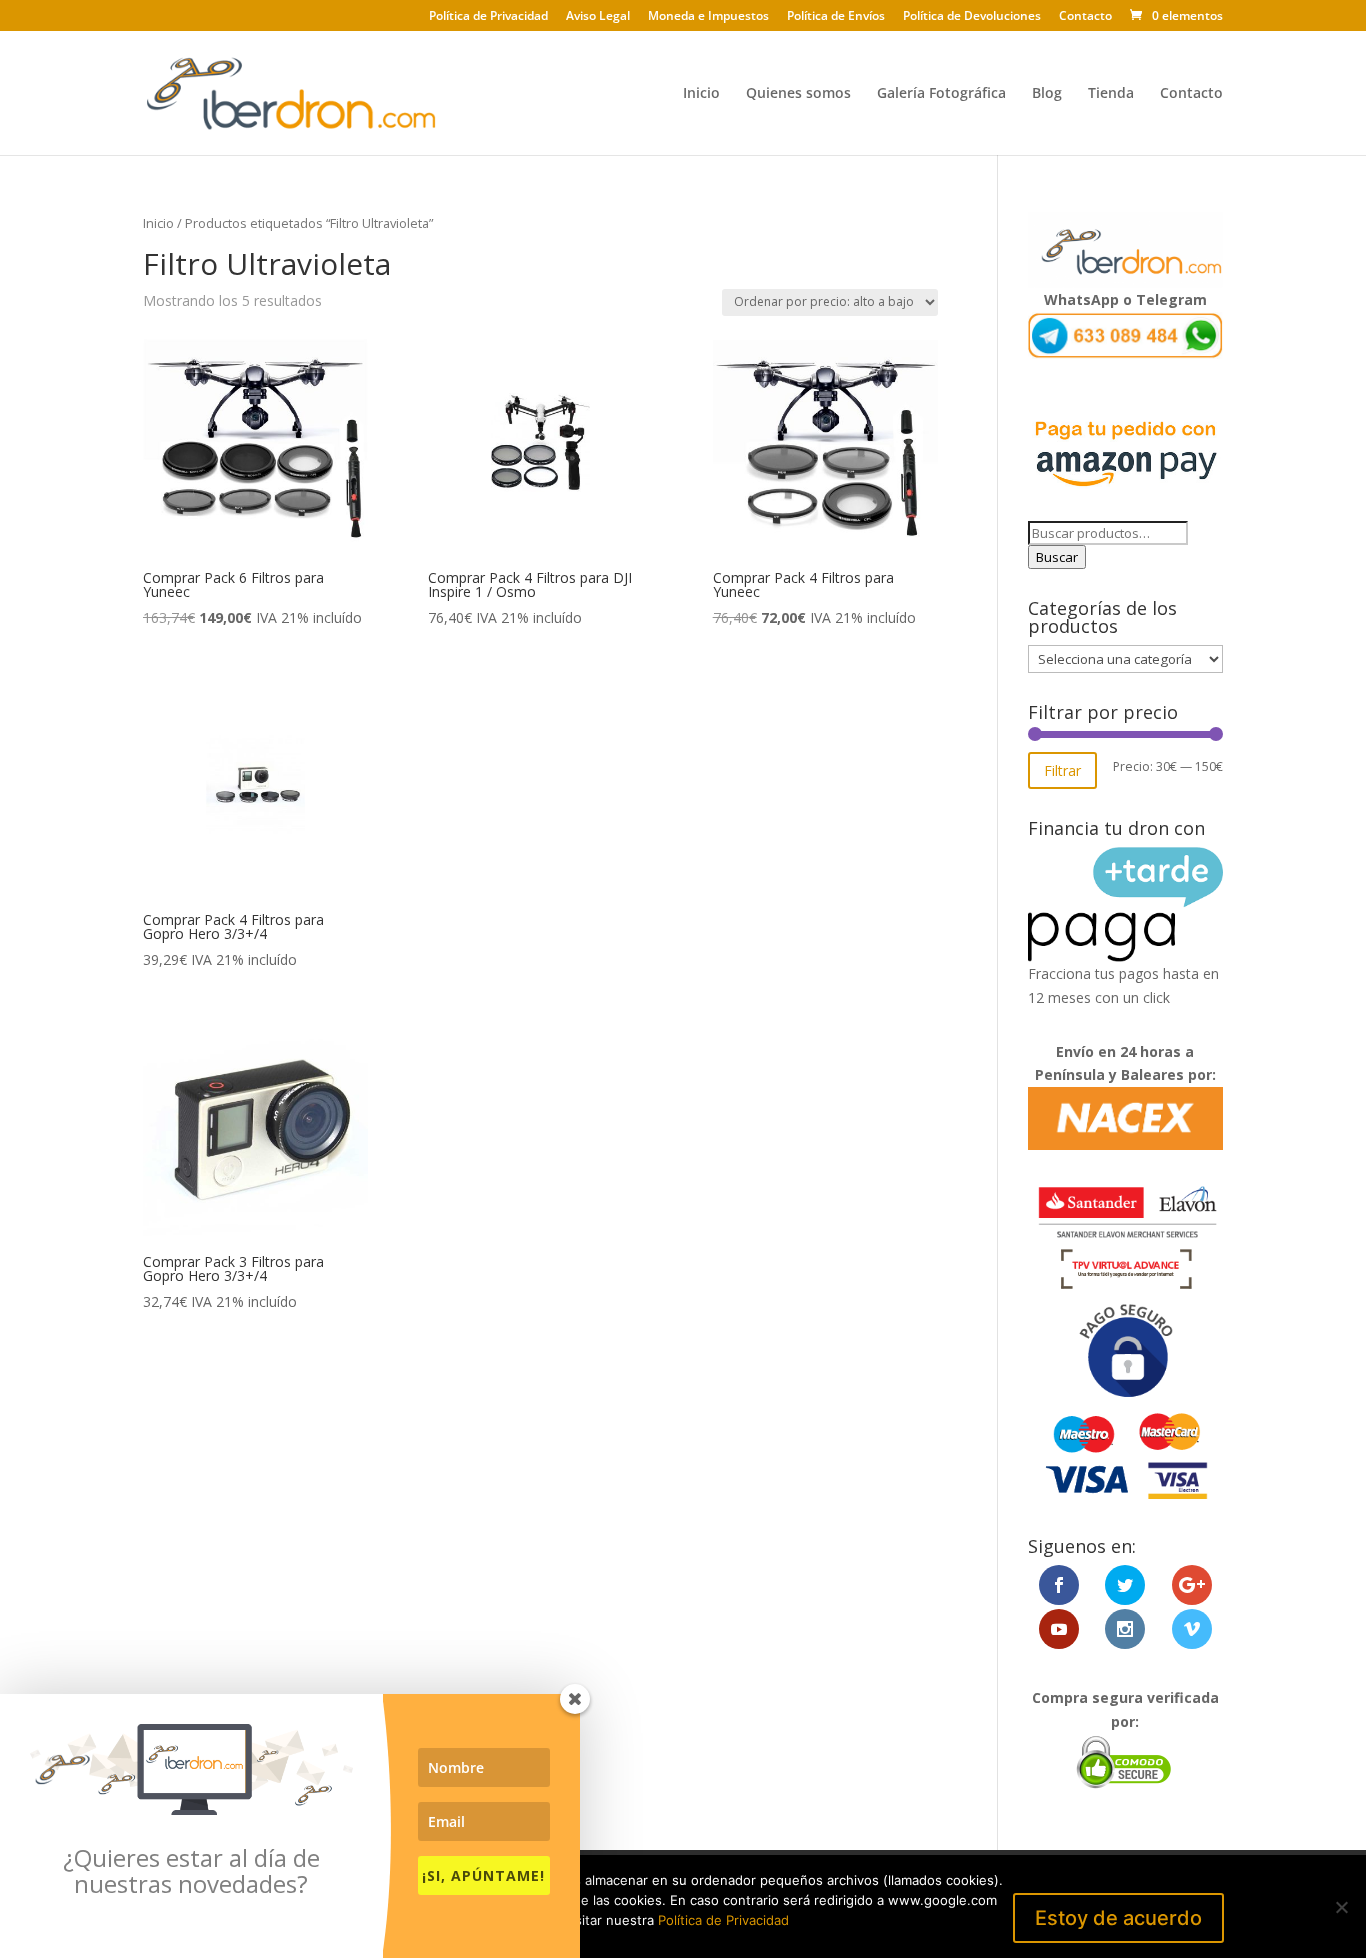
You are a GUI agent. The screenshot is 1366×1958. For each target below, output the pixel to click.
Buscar (1057, 557)
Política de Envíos (836, 17)
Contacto (1085, 17)
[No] (1341, 1907)
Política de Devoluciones (972, 17)
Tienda (1111, 94)
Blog (1047, 94)
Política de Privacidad (488, 17)
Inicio (701, 94)
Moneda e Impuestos (708, 17)
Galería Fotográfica (941, 94)
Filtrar (1062, 770)
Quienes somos (798, 94)
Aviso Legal (598, 17)
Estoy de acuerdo (1118, 1918)
